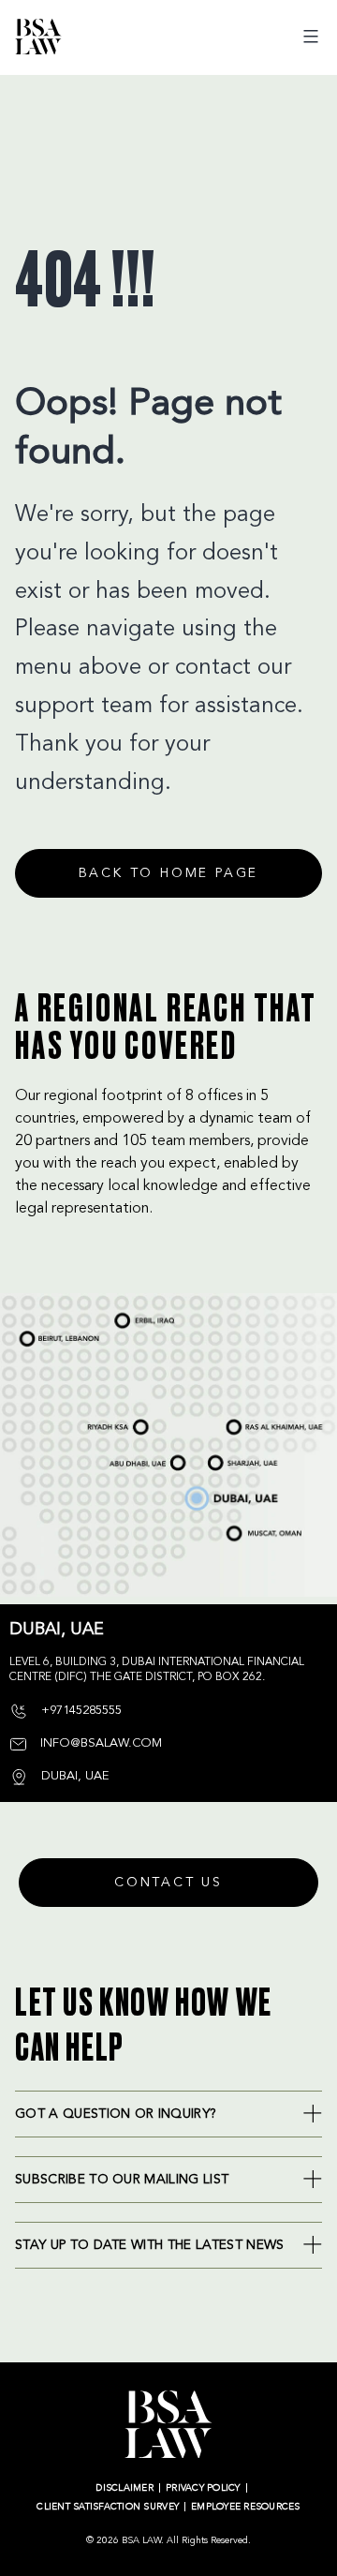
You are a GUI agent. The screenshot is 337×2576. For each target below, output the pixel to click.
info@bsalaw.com (99, 1743)
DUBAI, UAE (202, 1493)
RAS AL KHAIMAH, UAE (255, 1421)
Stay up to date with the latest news (150, 2245)
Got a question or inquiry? (116, 2114)
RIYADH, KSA (106, 1428)
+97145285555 (80, 1711)
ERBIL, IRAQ (132, 1312)
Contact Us (168, 1883)
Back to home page (169, 873)
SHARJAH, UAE (232, 1457)
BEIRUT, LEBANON (50, 1331)
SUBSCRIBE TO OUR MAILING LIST (122, 2180)
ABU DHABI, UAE (134, 1459)
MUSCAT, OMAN (248, 1532)
